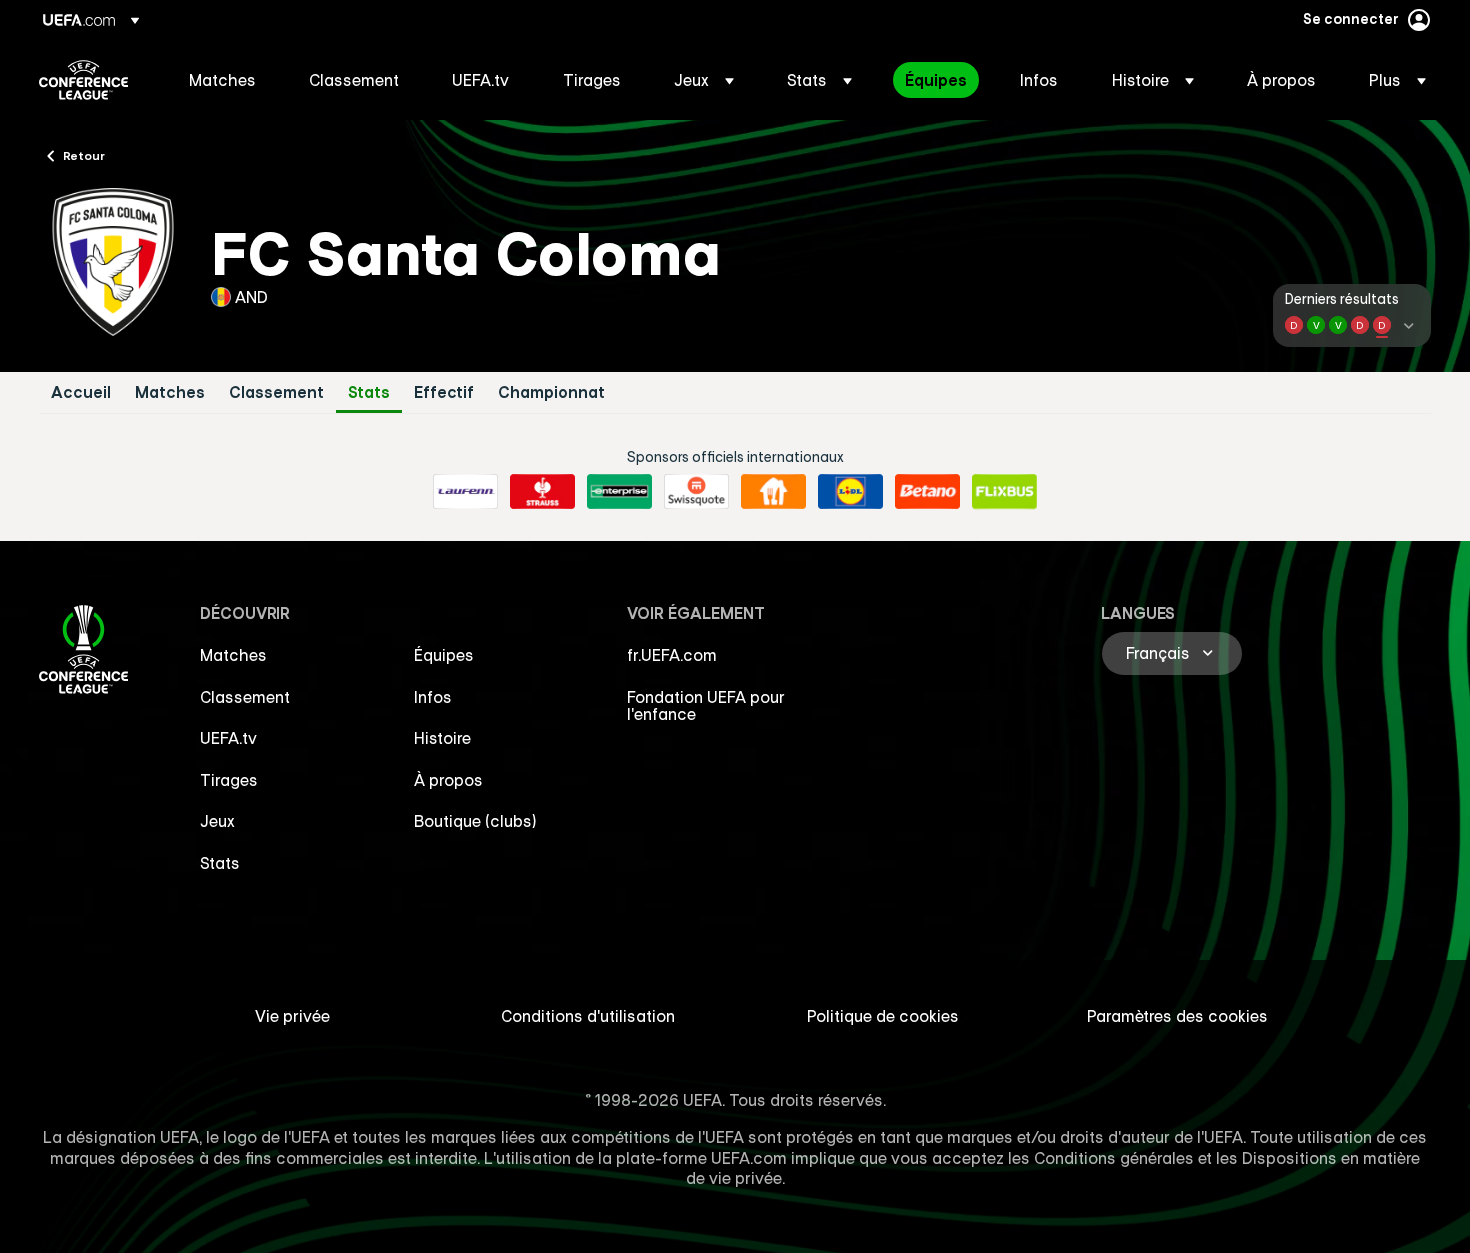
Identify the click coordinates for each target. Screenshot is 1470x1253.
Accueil (81, 392)
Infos (433, 697)
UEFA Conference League (83, 80)
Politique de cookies (883, 1016)
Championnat (551, 392)
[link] (222, 80)
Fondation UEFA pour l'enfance (706, 706)
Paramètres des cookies (1177, 1016)
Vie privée (292, 1016)
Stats (369, 392)
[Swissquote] (696, 492)
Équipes (444, 655)
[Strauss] (542, 492)
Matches (170, 392)
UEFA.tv (228, 738)
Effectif (444, 392)
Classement (276, 392)
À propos (448, 780)
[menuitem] (224, 80)
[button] (704, 80)
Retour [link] (84, 155)
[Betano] (927, 492)
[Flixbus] (1004, 492)
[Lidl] (850, 492)
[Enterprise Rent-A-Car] (619, 492)
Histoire (442, 738)
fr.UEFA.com (672, 655)
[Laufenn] (465, 492)
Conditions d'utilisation (588, 1016)
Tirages (229, 780)
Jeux (217, 821)
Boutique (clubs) (475, 821)
